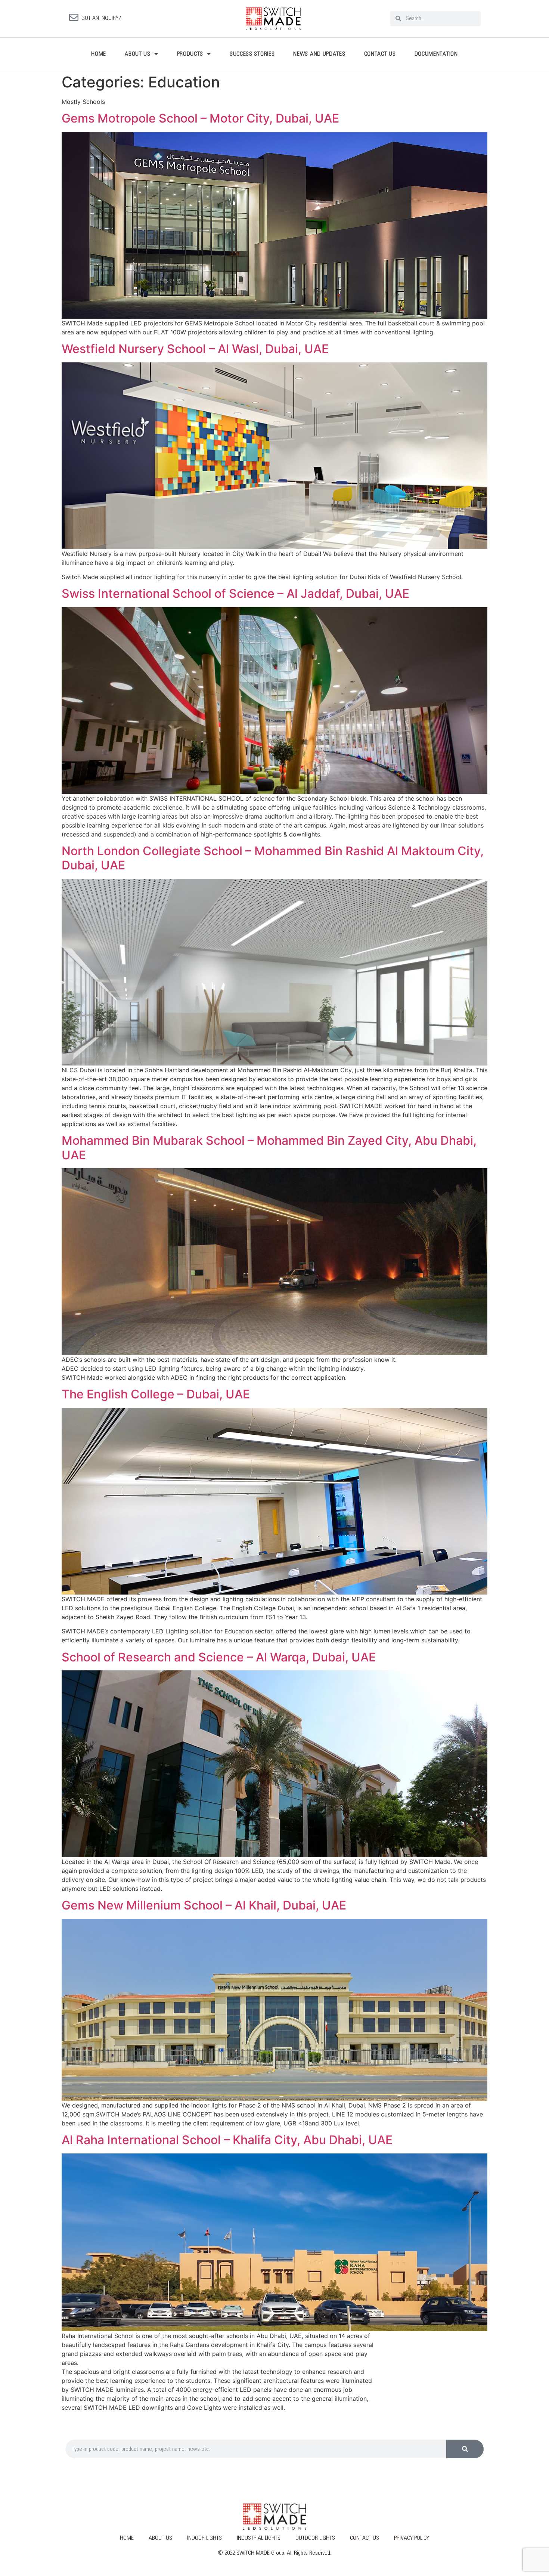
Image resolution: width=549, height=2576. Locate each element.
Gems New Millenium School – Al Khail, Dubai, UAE (204, 1905)
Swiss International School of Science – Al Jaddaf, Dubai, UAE (235, 593)
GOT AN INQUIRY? (101, 18)
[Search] (465, 2449)
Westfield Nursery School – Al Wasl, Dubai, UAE (195, 349)
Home (99, 54)
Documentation (436, 54)
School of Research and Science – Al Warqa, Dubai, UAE (219, 1657)
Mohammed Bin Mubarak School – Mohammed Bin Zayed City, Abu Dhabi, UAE (269, 1148)
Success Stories (252, 54)
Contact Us (380, 54)
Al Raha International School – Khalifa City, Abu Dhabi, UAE (227, 2140)
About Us (138, 54)
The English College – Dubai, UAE (156, 1394)
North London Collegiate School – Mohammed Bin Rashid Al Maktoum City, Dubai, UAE (273, 858)
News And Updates (319, 54)
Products (190, 54)
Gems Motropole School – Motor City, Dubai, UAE (200, 118)
